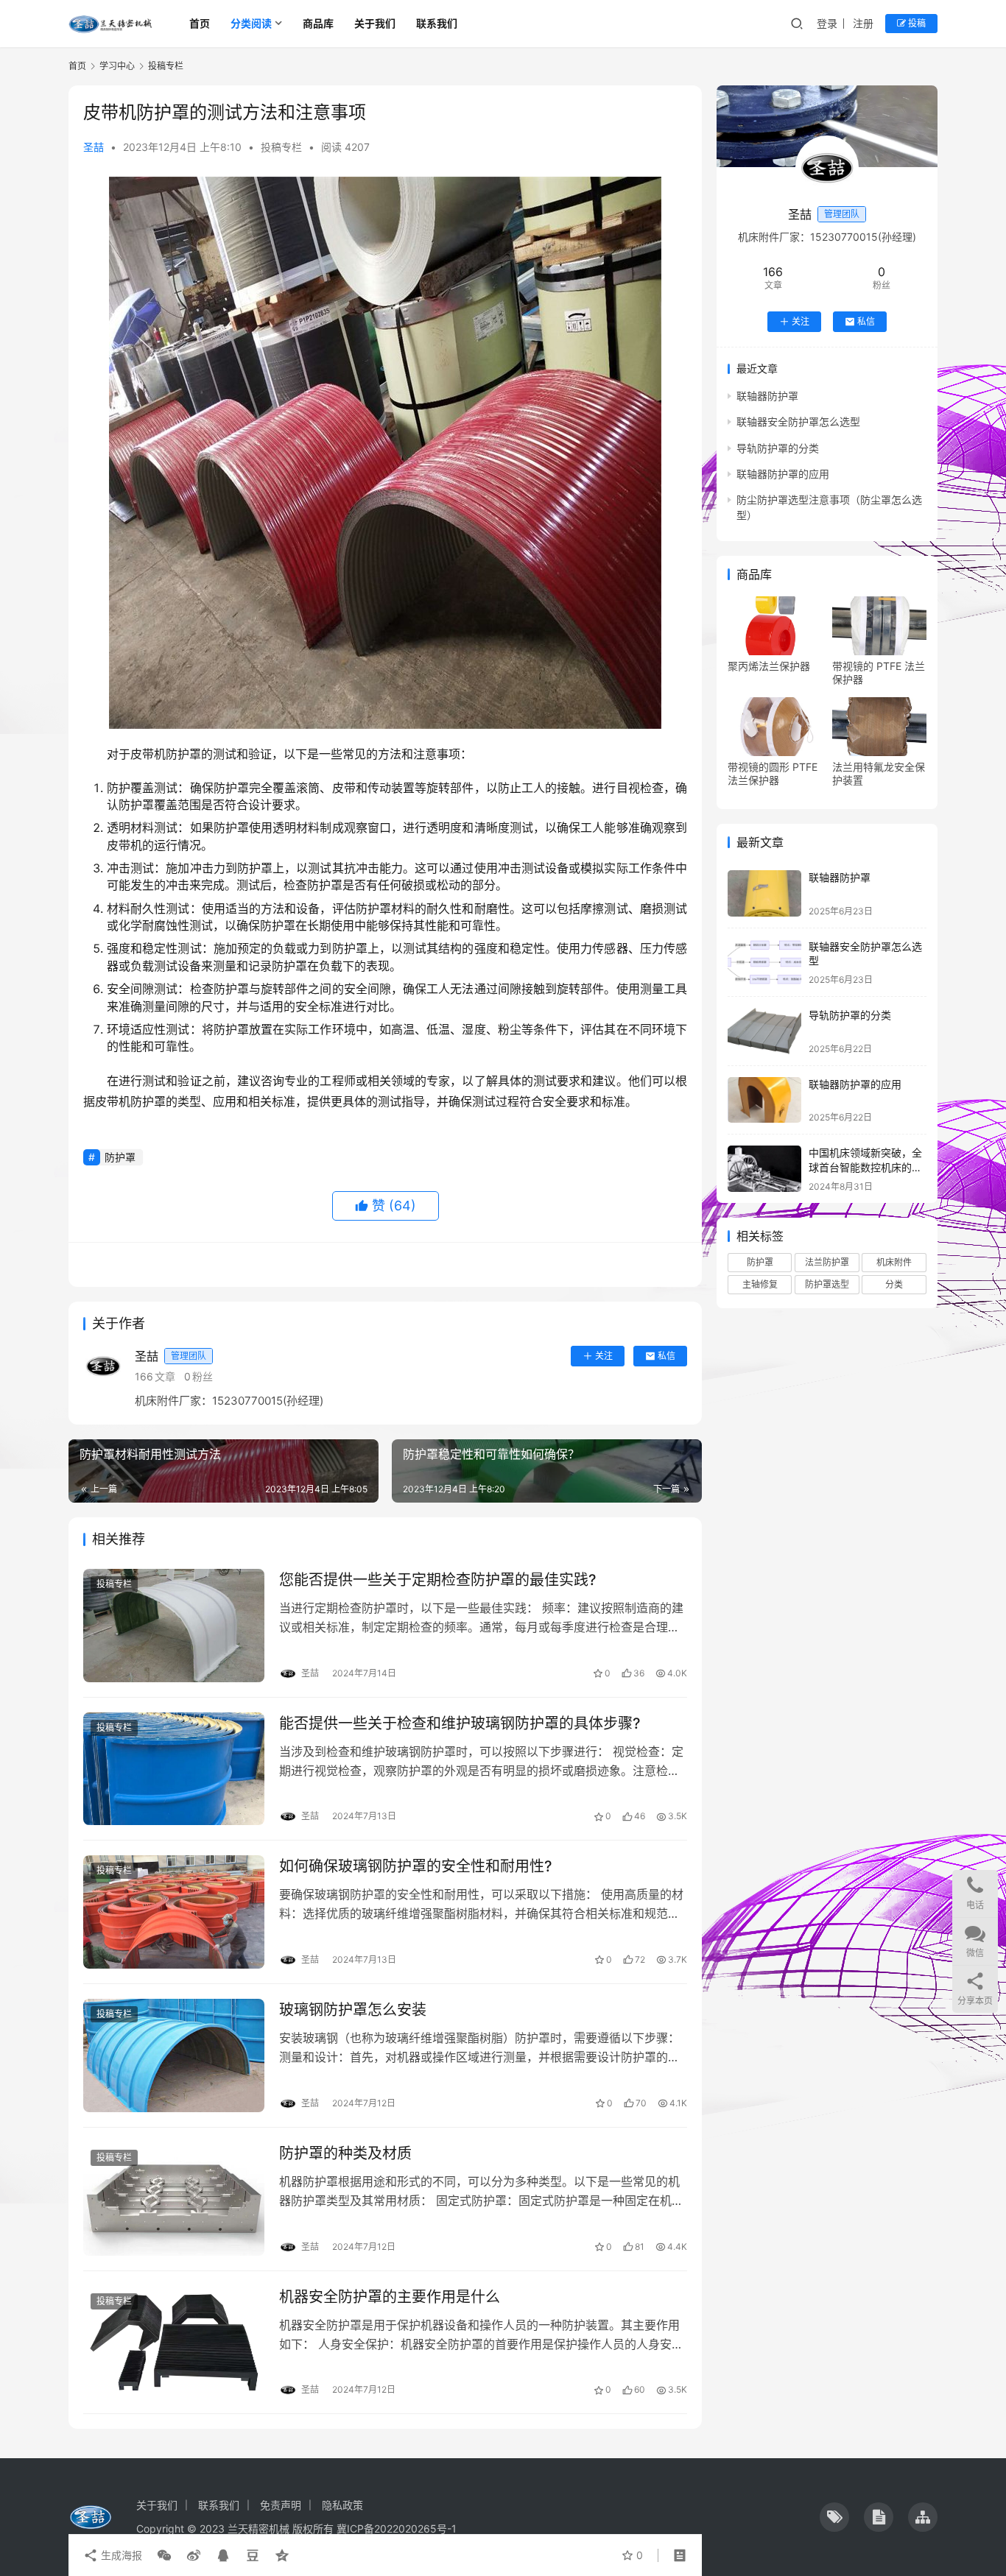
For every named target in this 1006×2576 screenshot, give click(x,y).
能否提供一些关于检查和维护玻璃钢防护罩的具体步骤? (460, 1723)
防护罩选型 (827, 1284)
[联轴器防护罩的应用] (764, 1100)
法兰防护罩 (827, 1262)
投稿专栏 (281, 147)
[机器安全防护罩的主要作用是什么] (174, 2343)
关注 (604, 1356)
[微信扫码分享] (164, 2555)
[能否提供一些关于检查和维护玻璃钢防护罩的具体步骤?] (174, 1769)
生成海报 (120, 2555)
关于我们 (375, 23)
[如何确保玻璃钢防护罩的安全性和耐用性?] (174, 1912)
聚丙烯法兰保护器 (769, 666)
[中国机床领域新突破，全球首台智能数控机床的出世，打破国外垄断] (764, 1169)
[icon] (834, 2517)
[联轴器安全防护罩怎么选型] (764, 963)
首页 (200, 23)
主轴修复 (760, 1284)
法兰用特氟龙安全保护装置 (879, 773)
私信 (666, 1356)
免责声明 (281, 2505)
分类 (894, 1284)
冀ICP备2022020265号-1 (397, 2529)
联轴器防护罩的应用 (783, 474)
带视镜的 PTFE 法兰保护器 (879, 673)
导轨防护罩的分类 (778, 448)
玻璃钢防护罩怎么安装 (353, 2010)
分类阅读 (251, 23)
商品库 (318, 23)
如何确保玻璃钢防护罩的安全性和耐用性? (416, 1866)
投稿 (916, 23)
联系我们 (437, 23)
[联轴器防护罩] (764, 893)
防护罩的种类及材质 (345, 2153)
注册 (863, 23)
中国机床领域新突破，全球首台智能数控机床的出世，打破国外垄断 (865, 1167)
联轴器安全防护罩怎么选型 (798, 421)
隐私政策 (342, 2505)
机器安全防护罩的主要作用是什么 (390, 2297)
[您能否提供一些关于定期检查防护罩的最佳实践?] (174, 1626)
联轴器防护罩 (767, 396)
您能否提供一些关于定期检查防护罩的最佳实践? (438, 1580)
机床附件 (894, 1262)
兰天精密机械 (258, 2529)
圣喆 (94, 147)
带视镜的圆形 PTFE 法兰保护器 (773, 773)
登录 (827, 23)
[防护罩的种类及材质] (174, 2199)
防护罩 (120, 1157)
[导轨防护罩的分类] (764, 1031)
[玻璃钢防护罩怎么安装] (174, 2055)
